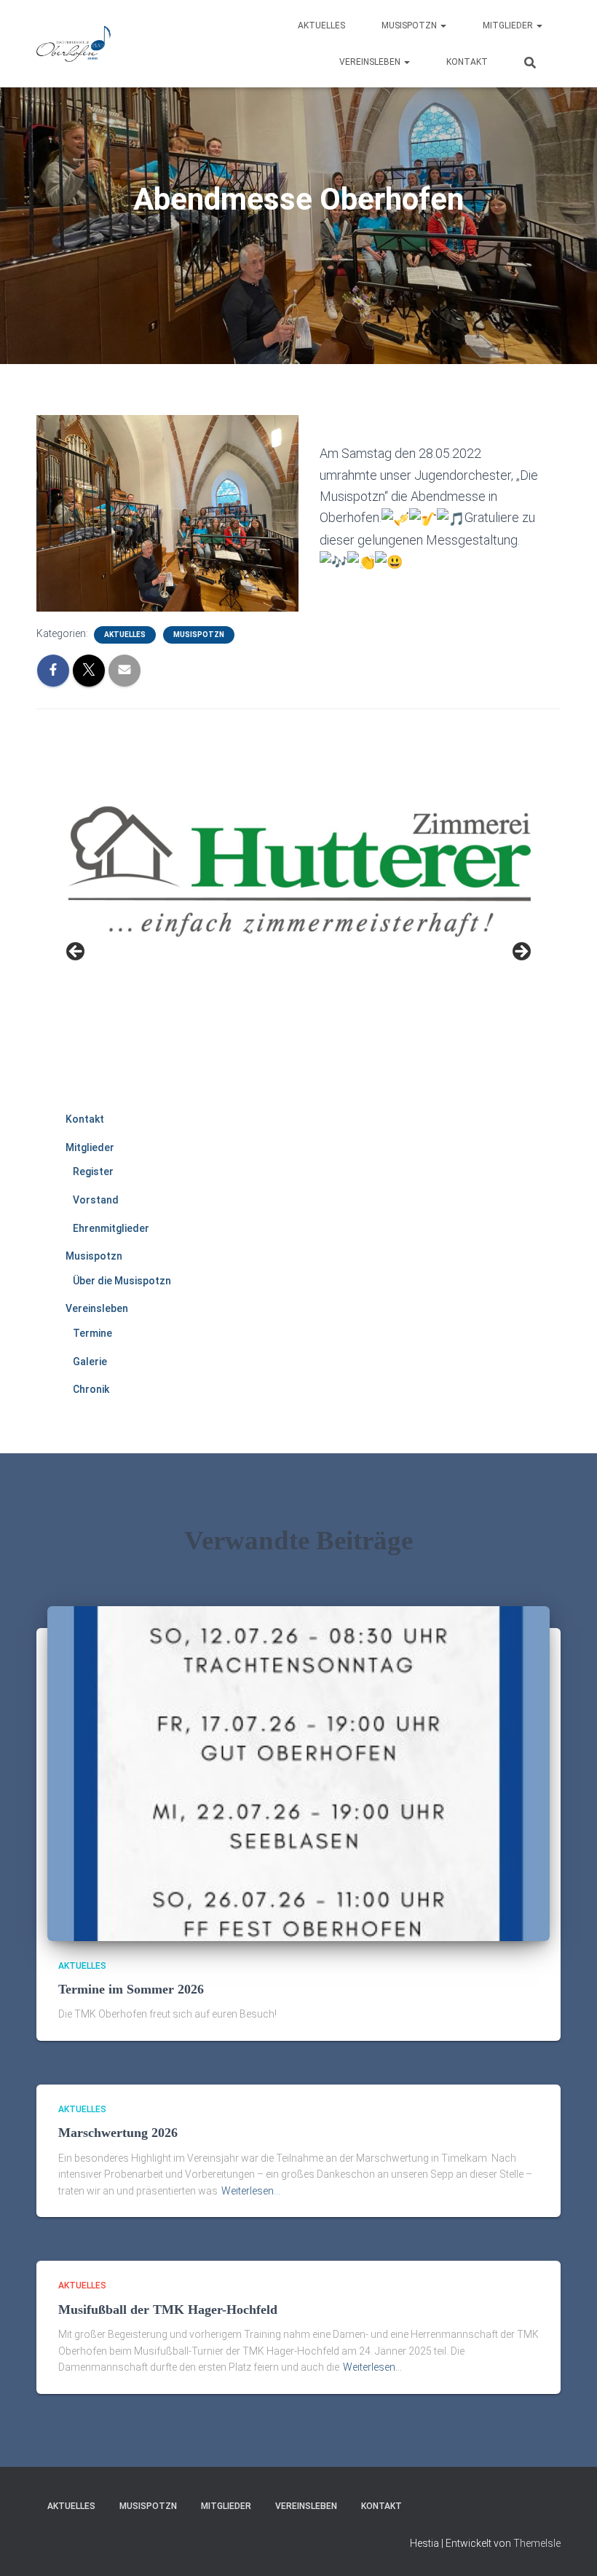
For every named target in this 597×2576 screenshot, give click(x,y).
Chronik (91, 1389)
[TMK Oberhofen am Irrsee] (74, 44)
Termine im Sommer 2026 (131, 1989)
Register (93, 1172)
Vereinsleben (371, 62)
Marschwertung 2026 (118, 2133)
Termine (92, 1333)
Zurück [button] (76, 952)
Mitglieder (509, 25)
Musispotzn (410, 25)
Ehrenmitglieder (111, 1228)
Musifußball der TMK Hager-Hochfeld (168, 2310)
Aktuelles (321, 25)
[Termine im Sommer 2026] (298, 1772)
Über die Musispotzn (122, 1281)
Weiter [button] (521, 952)
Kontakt (467, 62)
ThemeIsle (537, 2543)
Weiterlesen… (251, 2191)
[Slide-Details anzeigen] (298, 939)
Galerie (90, 1362)
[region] (298, 956)
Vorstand (96, 1200)
